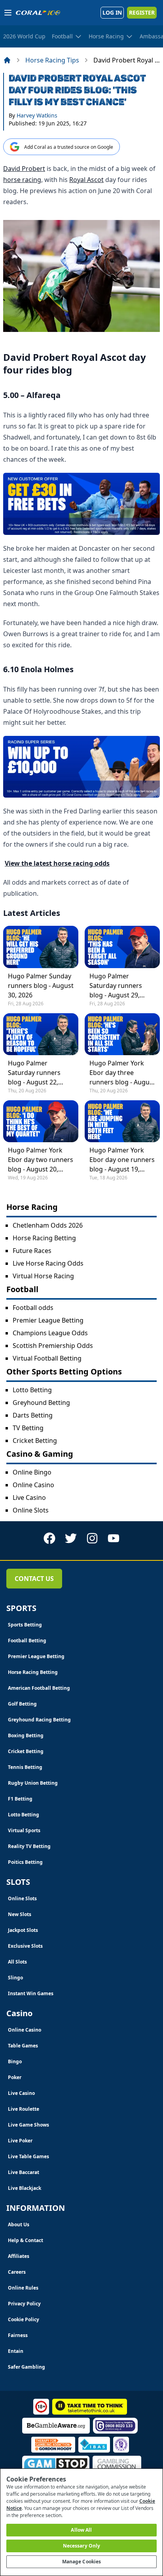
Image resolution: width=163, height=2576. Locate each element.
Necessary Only (82, 2546)
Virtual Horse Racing (43, 1276)
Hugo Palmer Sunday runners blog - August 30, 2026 (41, 986)
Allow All (81, 2530)
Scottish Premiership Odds (53, 1346)
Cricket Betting (35, 1441)
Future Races (32, 1251)
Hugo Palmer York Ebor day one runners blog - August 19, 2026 (122, 1160)
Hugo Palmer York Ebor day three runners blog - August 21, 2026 (122, 1073)
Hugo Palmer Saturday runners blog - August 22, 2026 (34, 1073)
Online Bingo (32, 1472)
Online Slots (31, 1510)
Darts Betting (33, 1415)
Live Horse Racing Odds (48, 1263)
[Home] (7, 60)
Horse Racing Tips (52, 60)
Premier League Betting (48, 1320)
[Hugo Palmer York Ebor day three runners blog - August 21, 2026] (122, 1034)
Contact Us (34, 1579)
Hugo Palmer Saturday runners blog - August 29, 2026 (116, 986)
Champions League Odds (50, 1333)
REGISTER (142, 12)
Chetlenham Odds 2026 (48, 1225)
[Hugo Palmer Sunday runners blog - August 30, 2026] (41, 947)
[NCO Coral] (81, 504)
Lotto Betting (32, 1390)
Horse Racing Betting (44, 1238)
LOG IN (112, 12)
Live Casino (29, 1497)
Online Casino (33, 1485)
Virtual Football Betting (47, 1358)
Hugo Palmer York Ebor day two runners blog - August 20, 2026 (41, 1160)
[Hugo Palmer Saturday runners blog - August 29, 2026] (122, 947)
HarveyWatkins (37, 115)
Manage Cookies (82, 2562)
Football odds (33, 1308)
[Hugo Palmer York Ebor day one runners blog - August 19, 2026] (122, 1121)
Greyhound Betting (41, 1403)
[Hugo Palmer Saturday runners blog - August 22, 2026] (41, 1034)
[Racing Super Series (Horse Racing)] (81, 767)
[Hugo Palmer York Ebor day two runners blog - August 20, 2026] (41, 1121)
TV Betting (28, 1428)
